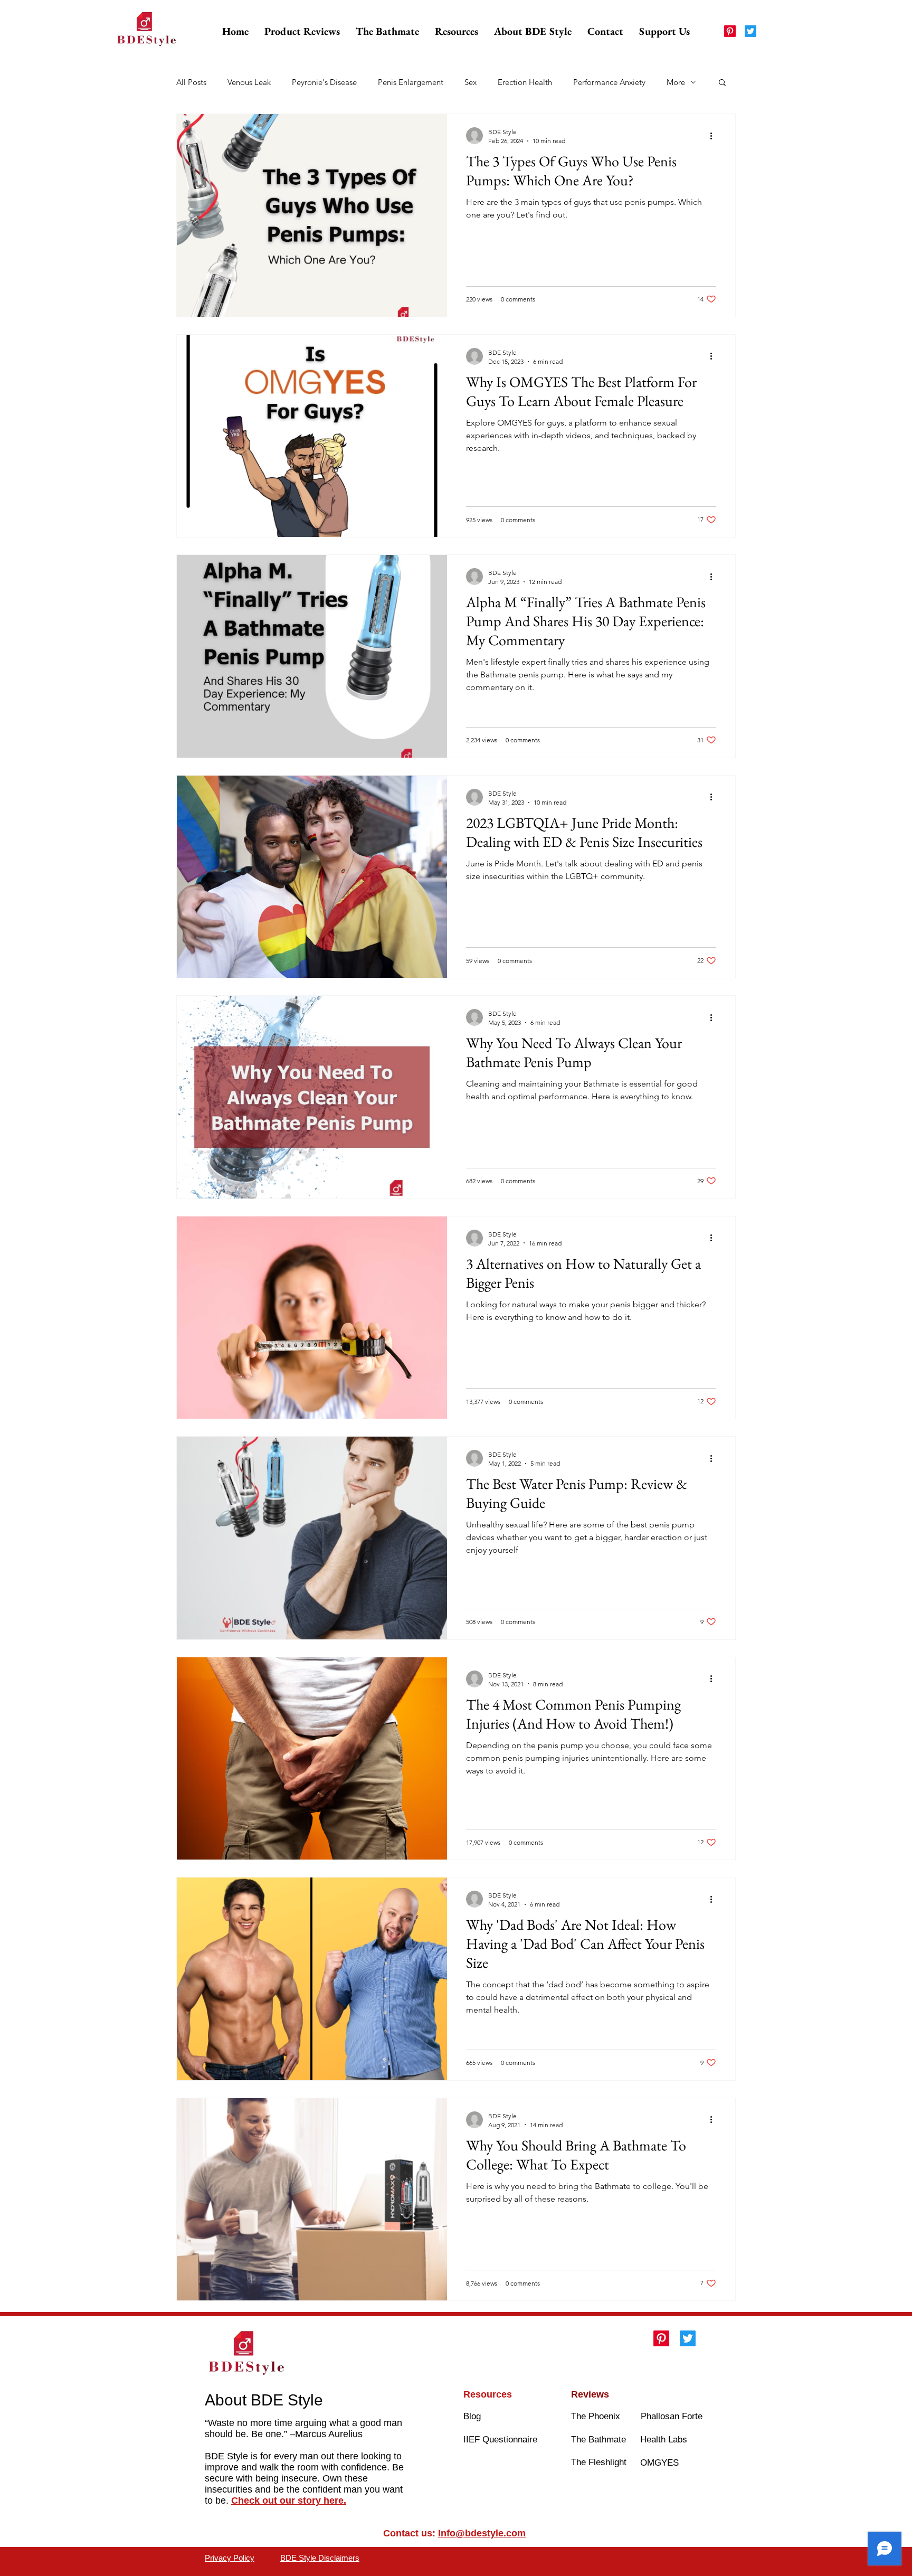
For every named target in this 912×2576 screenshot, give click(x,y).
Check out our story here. (289, 2500)
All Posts (191, 82)
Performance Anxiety (609, 82)
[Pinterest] (730, 31)
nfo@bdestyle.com (483, 2533)
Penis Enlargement (411, 82)
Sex (471, 82)
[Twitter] (750, 31)
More (676, 82)
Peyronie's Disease (324, 82)
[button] (302, 31)
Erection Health (525, 82)
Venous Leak (249, 82)
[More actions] (715, 136)
